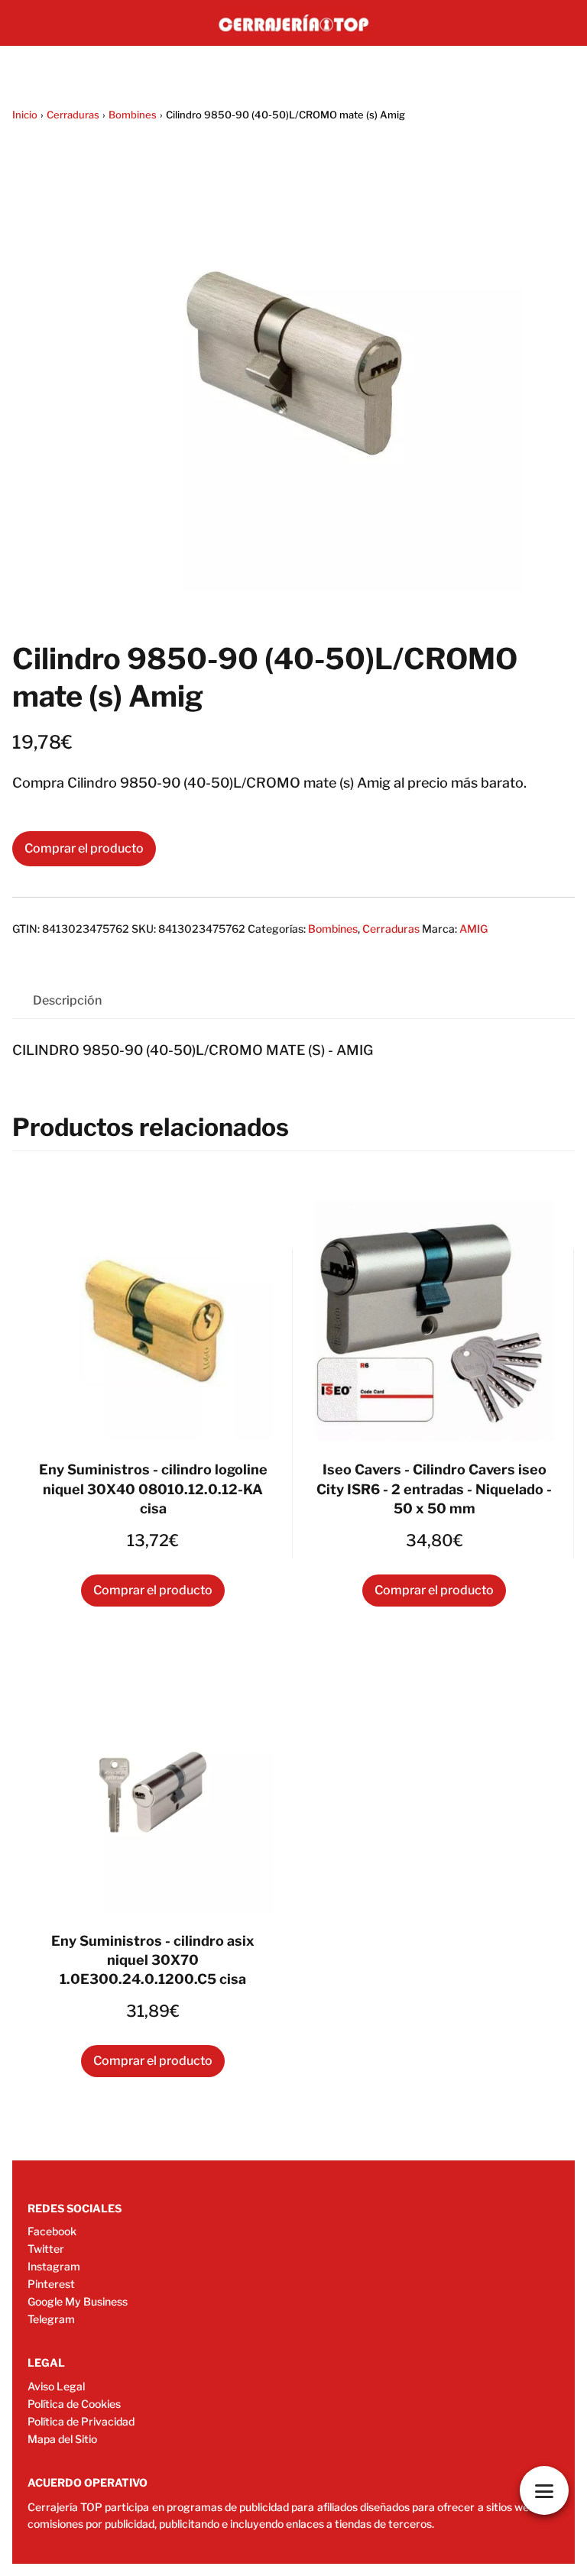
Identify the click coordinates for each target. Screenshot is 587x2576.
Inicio (25, 115)
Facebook (52, 2231)
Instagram (54, 2266)
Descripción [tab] (67, 1000)
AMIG (473, 929)
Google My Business (78, 2301)
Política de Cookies (74, 2404)
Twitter (46, 2249)
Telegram (51, 2319)
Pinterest (51, 2284)
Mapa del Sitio (62, 2439)
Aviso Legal (56, 2386)
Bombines (133, 115)
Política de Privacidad (81, 2421)
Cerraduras (73, 115)
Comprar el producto (84, 848)
